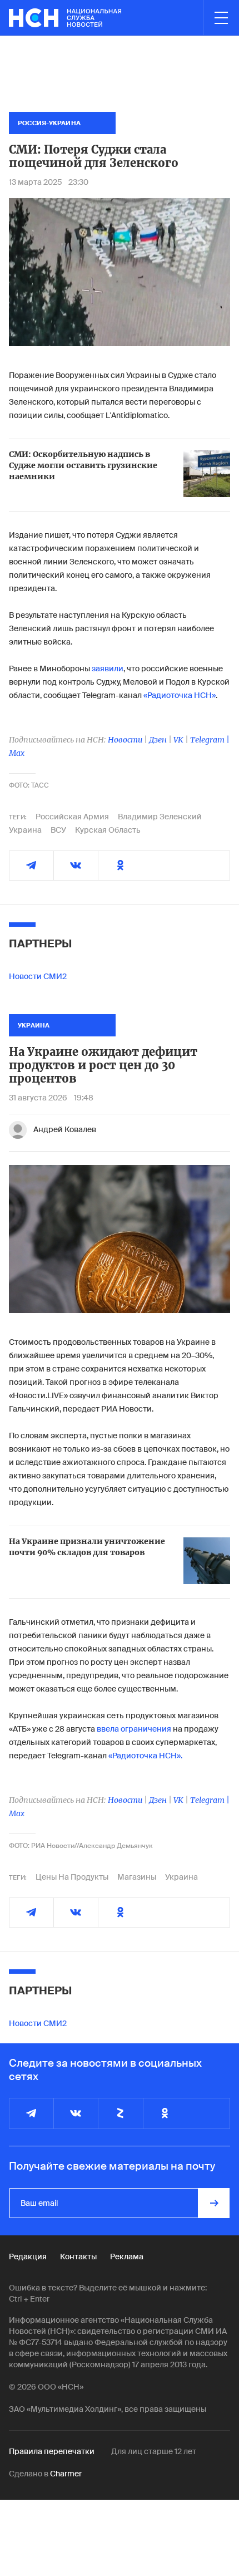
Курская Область (108, 830)
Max (17, 753)
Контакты (78, 2257)
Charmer (66, 2474)
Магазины (137, 1877)
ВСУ (58, 830)
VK (178, 740)
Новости (125, 740)
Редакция (28, 2257)
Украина (25, 830)
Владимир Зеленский (160, 817)
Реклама (127, 2257)
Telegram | (210, 740)
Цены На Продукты (72, 1877)
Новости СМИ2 (38, 976)
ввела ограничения (135, 1729)
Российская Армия (72, 817)
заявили (108, 668)
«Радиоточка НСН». (145, 1756)
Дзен (158, 740)
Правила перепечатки (52, 2451)
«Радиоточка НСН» (180, 695)
